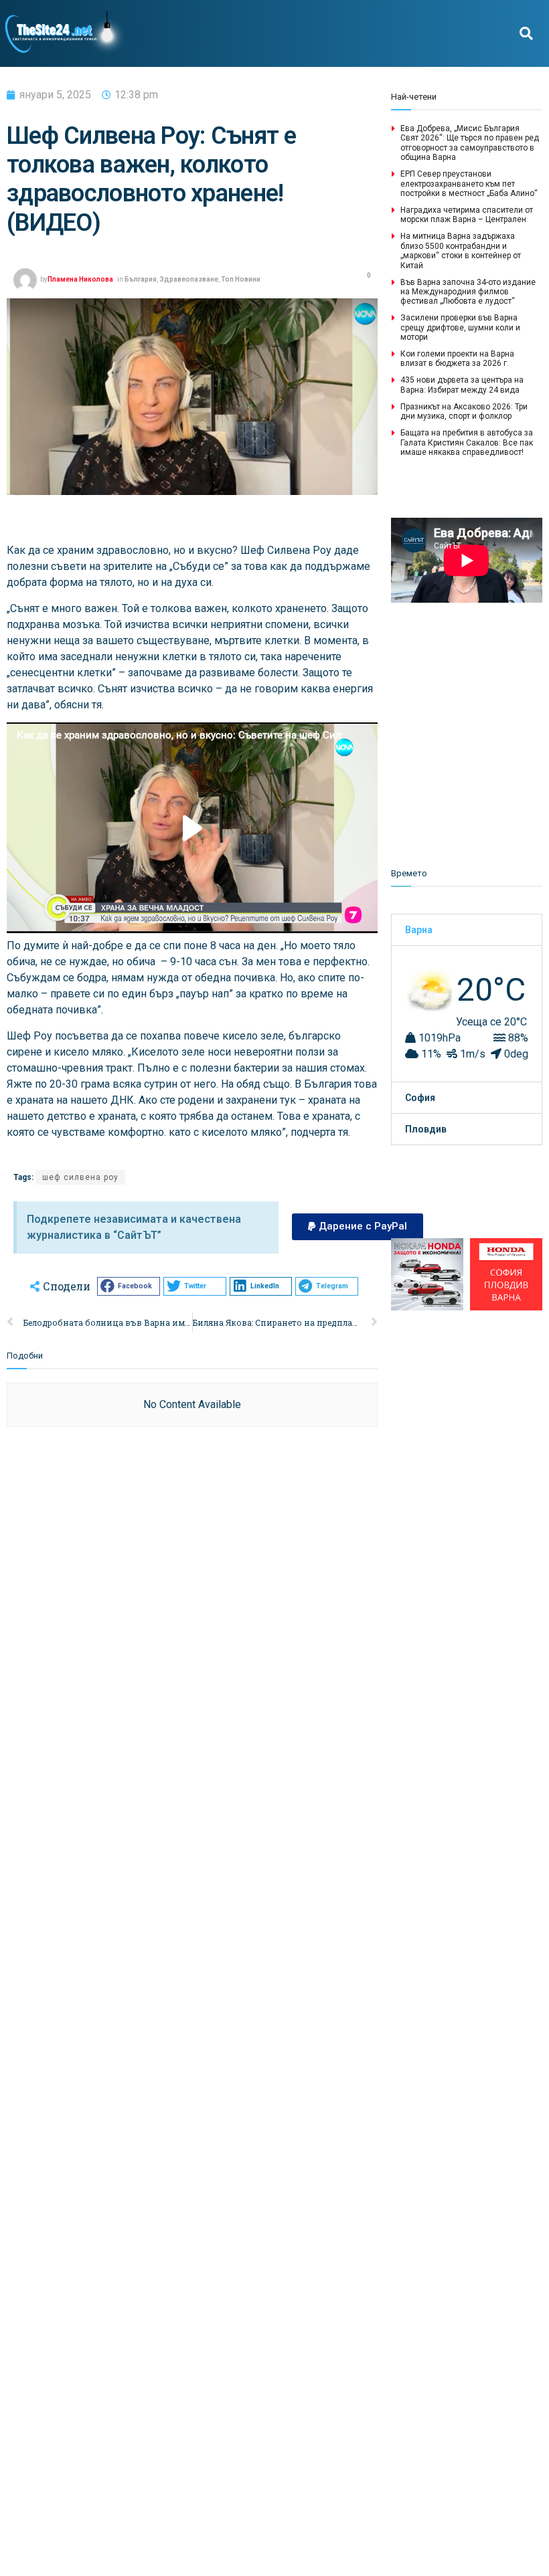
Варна (419, 930)
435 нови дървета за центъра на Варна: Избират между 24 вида (462, 385)
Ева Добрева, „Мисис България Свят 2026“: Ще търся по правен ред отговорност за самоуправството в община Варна (470, 143)
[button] (526, 34)
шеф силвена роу (80, 1177)
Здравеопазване (189, 279)
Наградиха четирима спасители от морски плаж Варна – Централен (467, 215)
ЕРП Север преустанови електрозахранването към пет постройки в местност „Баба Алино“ (469, 184)
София (420, 1098)
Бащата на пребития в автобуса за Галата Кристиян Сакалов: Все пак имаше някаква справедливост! (467, 442)
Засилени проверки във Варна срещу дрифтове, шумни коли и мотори (460, 327)
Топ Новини (241, 279)
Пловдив (426, 1129)
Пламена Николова (80, 279)
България (141, 279)
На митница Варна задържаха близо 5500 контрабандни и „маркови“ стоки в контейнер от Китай (461, 251)
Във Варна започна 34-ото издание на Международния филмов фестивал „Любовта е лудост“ (468, 292)
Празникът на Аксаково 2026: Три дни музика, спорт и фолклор (464, 411)
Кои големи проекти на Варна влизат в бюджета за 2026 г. (457, 359)
